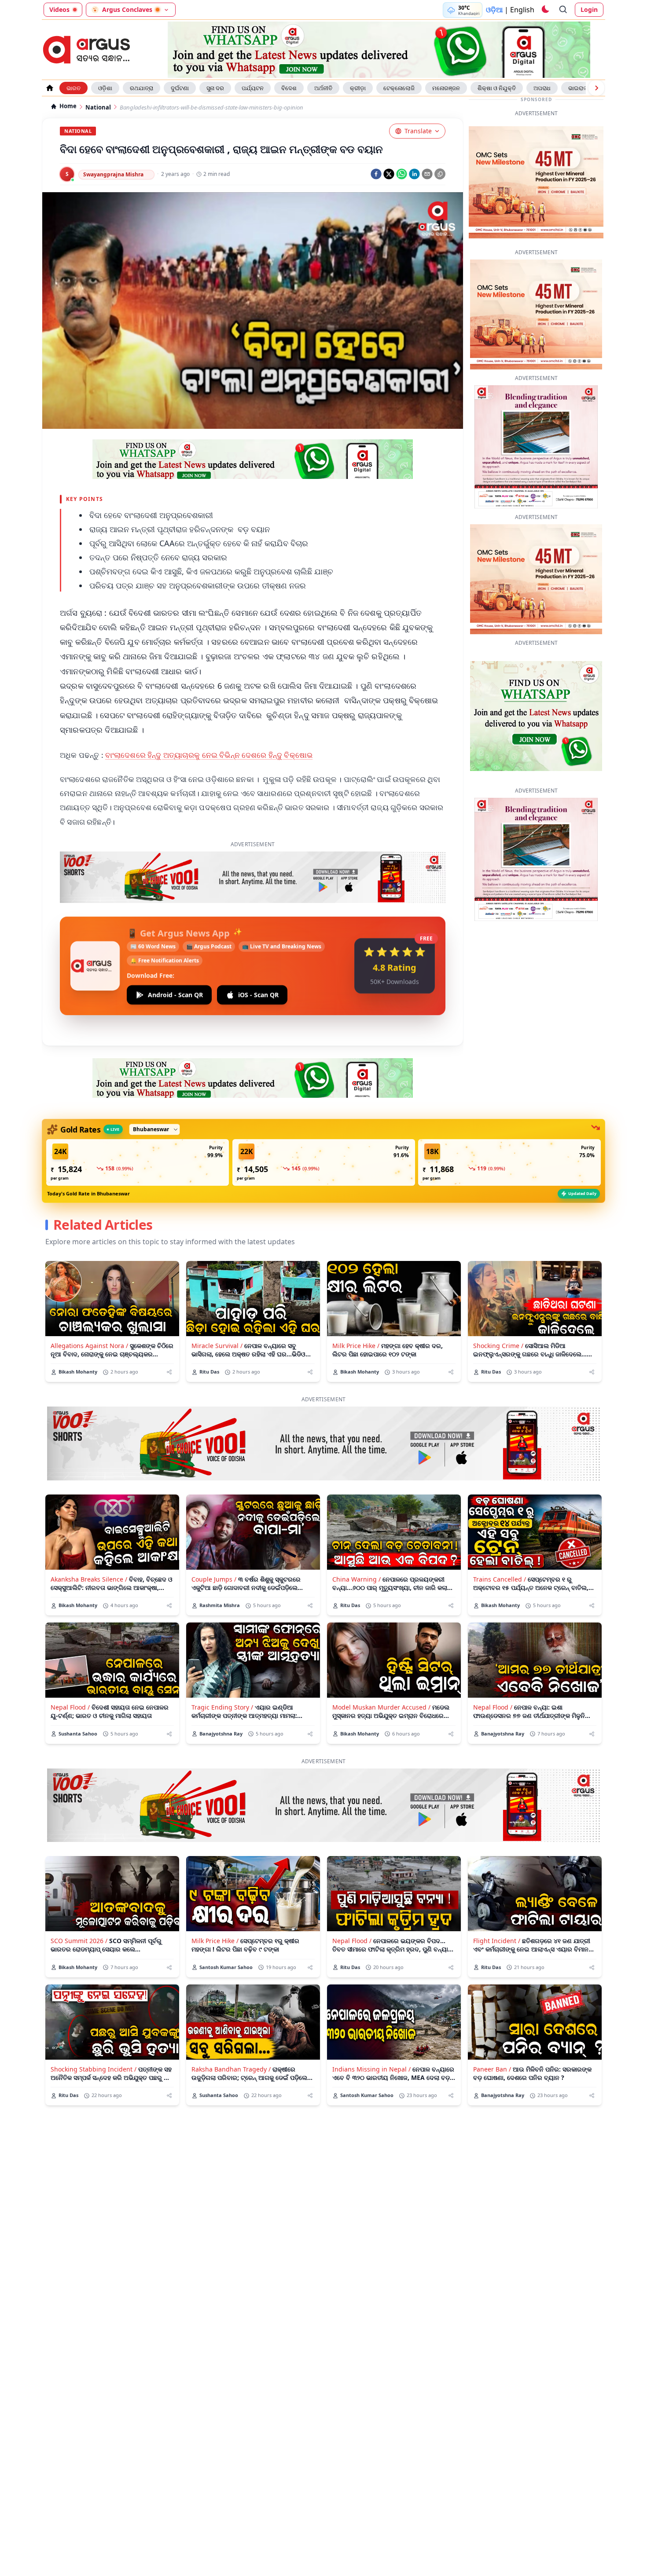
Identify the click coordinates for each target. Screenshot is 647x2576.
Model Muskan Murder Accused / (381, 1666)
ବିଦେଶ (289, 88)
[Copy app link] (440, 174)
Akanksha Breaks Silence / (89, 1538)
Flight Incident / (497, 1899)
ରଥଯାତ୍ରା (142, 88)
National (98, 108)
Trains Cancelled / (500, 1538)
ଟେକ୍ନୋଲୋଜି (399, 88)
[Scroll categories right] (596, 88)
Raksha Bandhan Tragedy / (231, 2028)
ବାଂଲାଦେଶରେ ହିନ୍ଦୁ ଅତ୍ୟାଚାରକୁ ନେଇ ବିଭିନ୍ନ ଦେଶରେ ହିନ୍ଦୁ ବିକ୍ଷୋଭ (209, 755)
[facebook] (376, 174)
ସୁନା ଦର (215, 88)
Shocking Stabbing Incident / (94, 2028)
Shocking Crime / (498, 1304)
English (522, 10)
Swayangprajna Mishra (113, 174)
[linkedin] (414, 174)
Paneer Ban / (492, 2028)
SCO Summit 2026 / (79, 1899)
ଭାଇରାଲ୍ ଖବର (585, 88)
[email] (427, 174)
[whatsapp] (402, 174)
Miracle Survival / (217, 1304)
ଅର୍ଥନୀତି (323, 88)
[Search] (563, 10)
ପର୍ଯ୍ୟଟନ (253, 88)
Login (589, 9)
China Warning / (357, 1538)
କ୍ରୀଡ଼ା (358, 88)
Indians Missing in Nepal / (371, 2028)
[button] (138, 1121)
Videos (59, 9)
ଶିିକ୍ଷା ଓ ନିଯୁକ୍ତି (497, 88)
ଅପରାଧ (542, 88)
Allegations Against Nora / (89, 1304)
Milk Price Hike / (356, 1304)
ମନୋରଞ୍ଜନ (446, 88)
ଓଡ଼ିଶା (105, 88)
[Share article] (169, 1331)
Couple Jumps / (214, 1538)
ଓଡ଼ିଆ (494, 10)
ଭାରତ (74, 88)
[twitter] (389, 174)
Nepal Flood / (70, 1666)
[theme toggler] (545, 10)
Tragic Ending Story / (222, 1666)
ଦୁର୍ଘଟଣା (180, 88)
